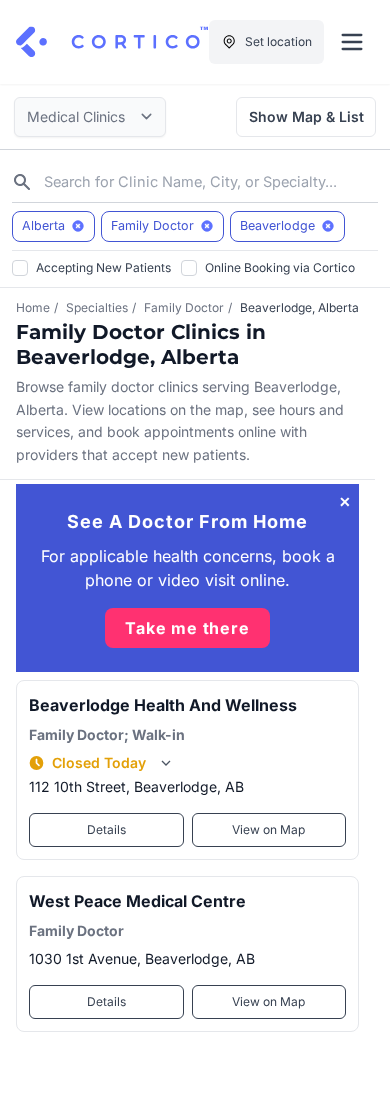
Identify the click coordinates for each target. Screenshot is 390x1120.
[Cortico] (112, 42)
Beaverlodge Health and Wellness (163, 705)
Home (33, 307)
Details (106, 829)
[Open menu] (352, 42)
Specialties (97, 307)
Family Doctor (184, 307)
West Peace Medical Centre (137, 901)
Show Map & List (306, 116)
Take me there (187, 628)
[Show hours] (166, 763)
